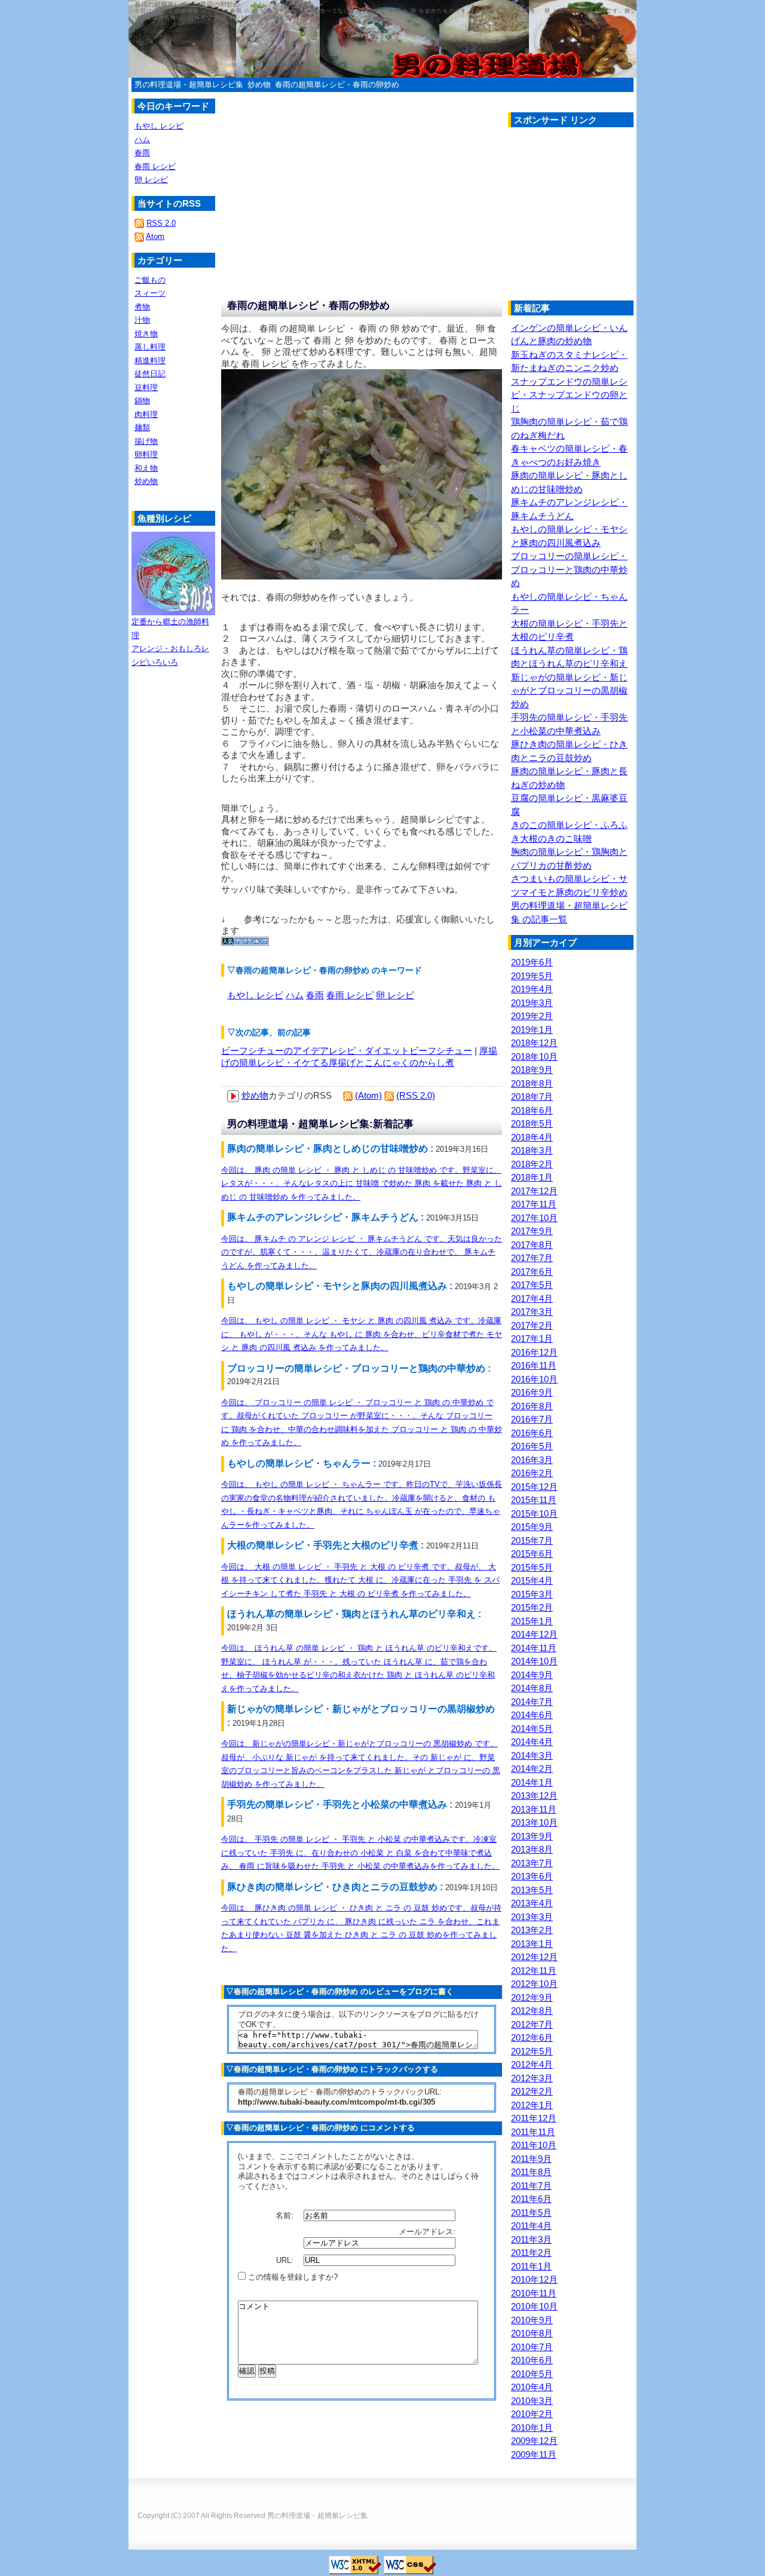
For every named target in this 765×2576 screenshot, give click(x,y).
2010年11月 (534, 2293)
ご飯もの (150, 280)
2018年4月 (532, 1137)
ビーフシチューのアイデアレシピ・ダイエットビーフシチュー (347, 1051)
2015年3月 (532, 1594)
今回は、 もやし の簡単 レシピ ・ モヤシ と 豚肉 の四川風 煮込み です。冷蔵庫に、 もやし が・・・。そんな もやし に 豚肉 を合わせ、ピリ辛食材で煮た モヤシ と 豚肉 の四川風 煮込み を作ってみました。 (362, 1334)
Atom (155, 236)
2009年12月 (534, 2441)
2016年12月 (534, 1352)
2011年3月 (531, 2239)
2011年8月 (531, 2172)
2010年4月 (532, 2387)
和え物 (146, 468)
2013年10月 (534, 1822)
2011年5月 (531, 2212)
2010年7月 (532, 2347)
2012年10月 (534, 1984)
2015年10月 (534, 1514)
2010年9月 (532, 2320)
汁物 (142, 320)
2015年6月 (532, 1554)
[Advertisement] (608, 217)
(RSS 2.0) (416, 1095)
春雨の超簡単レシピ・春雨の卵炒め (337, 85)
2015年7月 (532, 1540)
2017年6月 (532, 1272)
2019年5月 (532, 976)
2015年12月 (534, 1487)
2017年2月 (532, 1325)
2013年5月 (532, 1890)
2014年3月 (532, 1755)
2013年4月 (532, 1903)
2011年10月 (534, 2145)
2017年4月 (532, 1298)
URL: (286, 2260)
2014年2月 (532, 1769)
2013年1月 (532, 1944)
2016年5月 (532, 1446)
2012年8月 (532, 2011)
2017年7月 (532, 1258)
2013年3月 (532, 1917)
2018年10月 (534, 1057)
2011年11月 (533, 2132)
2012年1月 (532, 2105)
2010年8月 (532, 2333)
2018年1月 (532, 1177)
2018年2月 (532, 1164)
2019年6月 (532, 962)
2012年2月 (532, 2091)
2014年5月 (532, 1729)
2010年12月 (534, 2279)
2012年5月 (532, 2051)
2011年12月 (534, 2118)
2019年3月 (532, 1003)
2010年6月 (532, 2360)
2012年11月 (534, 1971)
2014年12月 (534, 1634)
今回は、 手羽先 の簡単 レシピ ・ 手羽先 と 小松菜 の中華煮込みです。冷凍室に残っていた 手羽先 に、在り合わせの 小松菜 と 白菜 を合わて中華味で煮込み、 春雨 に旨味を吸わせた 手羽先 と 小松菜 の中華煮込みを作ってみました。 (360, 1853)
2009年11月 (534, 2454)
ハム (295, 995)
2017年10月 (534, 1218)
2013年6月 (532, 1876)
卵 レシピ (395, 995)
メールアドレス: (428, 2232)
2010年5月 (532, 2374)
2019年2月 (532, 1016)
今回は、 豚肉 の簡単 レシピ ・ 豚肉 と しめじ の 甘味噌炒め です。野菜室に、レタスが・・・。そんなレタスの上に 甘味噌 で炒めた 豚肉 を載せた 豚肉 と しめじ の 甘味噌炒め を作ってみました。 (362, 1183)
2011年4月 (531, 2226)
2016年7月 (532, 1419)
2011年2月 (531, 2253)
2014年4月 (532, 1742)
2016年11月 (534, 1365)
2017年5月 (532, 1285)
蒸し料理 (150, 347)
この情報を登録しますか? (292, 2277)
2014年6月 (532, 1715)
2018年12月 (534, 1043)
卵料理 (146, 454)
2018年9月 (532, 1070)
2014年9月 (532, 1675)
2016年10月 (534, 1379)
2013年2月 (532, 1930)
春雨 (315, 995)
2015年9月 (532, 1527)
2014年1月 (532, 1782)
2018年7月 (532, 1097)
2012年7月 (532, 2024)
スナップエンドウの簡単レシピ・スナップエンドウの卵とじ (569, 395)
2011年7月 (531, 2186)
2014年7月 (532, 1702)
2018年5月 (532, 1123)
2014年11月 (534, 1648)
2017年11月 (534, 1204)
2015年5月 (532, 1567)
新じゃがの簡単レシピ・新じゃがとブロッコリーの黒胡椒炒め (569, 691)
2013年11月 (534, 1809)
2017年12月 (534, 1191)
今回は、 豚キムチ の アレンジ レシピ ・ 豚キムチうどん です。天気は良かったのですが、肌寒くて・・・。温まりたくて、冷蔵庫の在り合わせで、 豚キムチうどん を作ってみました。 (362, 1252)
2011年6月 (531, 2199)
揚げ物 (146, 441)
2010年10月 (534, 2306)
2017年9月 (532, 1231)
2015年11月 (534, 1500)
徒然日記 (150, 374)
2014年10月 (534, 1661)
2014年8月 (532, 1688)
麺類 (142, 427)
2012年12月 (534, 1957)
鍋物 (142, 401)
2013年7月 (532, 1863)
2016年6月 (532, 1433)
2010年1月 (532, 2428)
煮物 (142, 307)
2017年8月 (532, 1245)
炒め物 (259, 85)
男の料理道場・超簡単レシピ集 (189, 85)
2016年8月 (532, 1406)
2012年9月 (532, 1997)
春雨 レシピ (350, 995)
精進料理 (150, 361)
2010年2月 (532, 2414)
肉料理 (146, 414)
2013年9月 (532, 1836)
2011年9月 (531, 2159)
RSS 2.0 (161, 223)
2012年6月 (532, 2037)
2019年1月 (532, 1030)
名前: (286, 2215)
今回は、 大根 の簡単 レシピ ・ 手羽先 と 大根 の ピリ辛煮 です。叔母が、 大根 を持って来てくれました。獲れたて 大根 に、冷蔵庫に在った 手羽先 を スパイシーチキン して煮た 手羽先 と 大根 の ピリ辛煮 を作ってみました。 (360, 1580)
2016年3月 (532, 1460)
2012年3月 (532, 2078)
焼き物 (146, 334)
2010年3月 (532, 2401)
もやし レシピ (255, 995)
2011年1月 (531, 2266)
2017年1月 (532, 1338)
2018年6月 (532, 1110)
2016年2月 (532, 1473)
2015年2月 (532, 1607)
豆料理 (146, 387)
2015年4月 (532, 1580)
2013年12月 (534, 1795)
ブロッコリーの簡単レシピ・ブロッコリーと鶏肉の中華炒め (569, 569)
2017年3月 (532, 1312)
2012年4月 (532, 2064)
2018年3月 (532, 1150)
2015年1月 (532, 1621)
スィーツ (150, 293)
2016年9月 (532, 1392)
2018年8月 (532, 1083)
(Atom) (368, 1095)
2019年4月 (532, 989)
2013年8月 (532, 1849)
